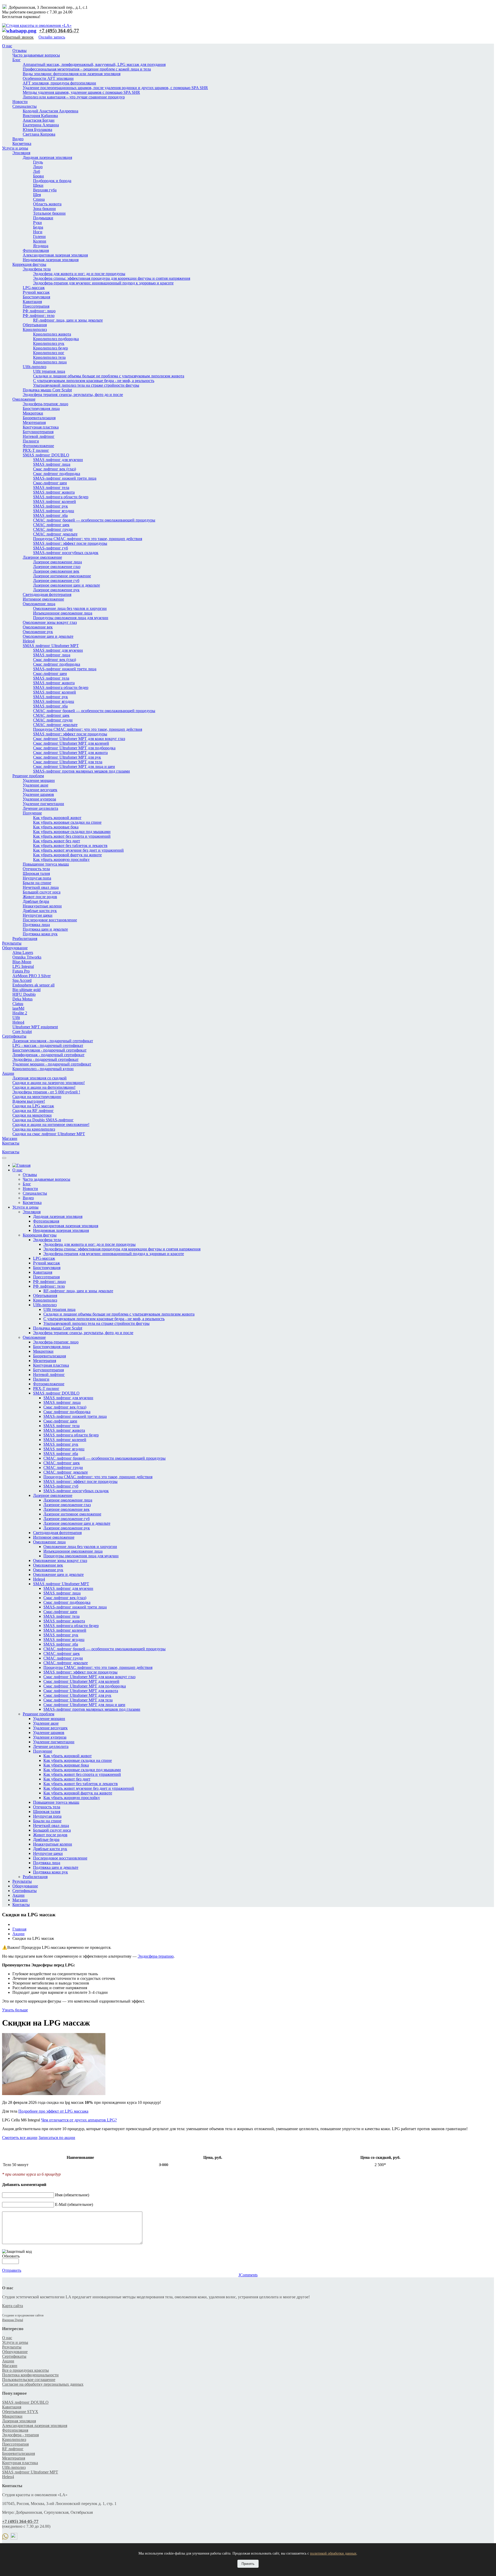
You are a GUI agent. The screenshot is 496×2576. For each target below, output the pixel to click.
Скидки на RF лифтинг (33, 1111)
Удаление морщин (39, 780)
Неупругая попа (37, 878)
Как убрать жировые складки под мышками (72, 832)
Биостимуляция (36, 297)
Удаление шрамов (38, 794)
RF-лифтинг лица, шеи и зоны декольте (68, 320)
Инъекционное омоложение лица (63, 613)
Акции (8, 1073)
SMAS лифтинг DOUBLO (46, 455)
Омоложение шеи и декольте (48, 636)
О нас (7, 46)
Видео (18, 139)
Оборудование (15, 948)
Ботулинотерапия (38, 432)
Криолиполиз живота (52, 334)
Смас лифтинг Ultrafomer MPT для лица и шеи (74, 766)
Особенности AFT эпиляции (48, 78)
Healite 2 (20, 1013)
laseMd (18, 1008)
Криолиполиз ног (49, 353)
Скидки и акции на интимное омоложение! (51, 1124)
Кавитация (32, 302)
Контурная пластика (41, 427)
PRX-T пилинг (36, 450)
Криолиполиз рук (49, 343)
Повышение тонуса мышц (46, 864)
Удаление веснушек (40, 790)
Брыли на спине (37, 883)
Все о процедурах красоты (25, 2370)
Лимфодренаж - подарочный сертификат (48, 1055)
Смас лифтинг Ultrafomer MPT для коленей (71, 743)
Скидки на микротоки (32, 1115)
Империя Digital (13, 2320)
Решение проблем (28, 776)
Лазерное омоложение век (56, 571)
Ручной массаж (36, 292)
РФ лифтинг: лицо (39, 311)
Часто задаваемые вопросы (36, 55)
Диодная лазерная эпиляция (47, 157)
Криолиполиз (35, 329)
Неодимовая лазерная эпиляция (51, 260)
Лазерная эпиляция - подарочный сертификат (53, 1041)
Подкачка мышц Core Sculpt (47, 390)
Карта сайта (13, 2306)
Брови (38, 176)
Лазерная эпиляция (19, 2421)
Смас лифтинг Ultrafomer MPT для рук (67, 757)
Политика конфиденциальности (30, 2375)
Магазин (10, 1138)
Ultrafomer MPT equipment (35, 1027)
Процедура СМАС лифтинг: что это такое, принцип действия (88, 539)
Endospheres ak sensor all (33, 985)
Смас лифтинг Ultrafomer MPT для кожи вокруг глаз (79, 739)
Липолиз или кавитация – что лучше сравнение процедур (74, 97)
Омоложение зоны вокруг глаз (50, 622)
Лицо (38, 167)
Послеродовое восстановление (50, 920)
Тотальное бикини (49, 213)
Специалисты (25, 106)
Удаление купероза (39, 799)
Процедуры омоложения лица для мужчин (71, 618)
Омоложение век (38, 627)
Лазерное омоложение (42, 557)
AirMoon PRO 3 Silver (32, 976)
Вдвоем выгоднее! (29, 1101)
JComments (248, 2275)
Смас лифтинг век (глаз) (55, 469)
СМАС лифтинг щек (51, 525)
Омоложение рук (38, 632)
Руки (37, 223)
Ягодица (41, 246)
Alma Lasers (23, 952)
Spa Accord (22, 980)
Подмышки (43, 218)
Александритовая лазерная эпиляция (55, 255)
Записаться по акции (57, 2138)
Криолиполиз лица (50, 362)
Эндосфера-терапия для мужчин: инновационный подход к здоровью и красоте (103, 283)
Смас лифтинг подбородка (57, 474)
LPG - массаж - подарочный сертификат (48, 1045)
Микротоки (33, 413)
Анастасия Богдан (39, 120)
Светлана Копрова (39, 134)
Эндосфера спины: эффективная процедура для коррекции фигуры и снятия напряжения (112, 278)
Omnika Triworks (27, 957)
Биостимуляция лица (41, 408)
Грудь (38, 162)
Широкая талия (36, 873)
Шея (37, 195)
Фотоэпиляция (36, 250)
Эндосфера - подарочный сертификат (45, 1059)
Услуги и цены (15, 148)
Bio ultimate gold (26, 990)
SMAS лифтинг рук (51, 506)
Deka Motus (22, 999)
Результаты (12, 943)
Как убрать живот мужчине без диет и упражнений (78, 850)
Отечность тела (36, 869)
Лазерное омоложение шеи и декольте (67, 585)
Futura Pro (21, 971)
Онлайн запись (52, 37)
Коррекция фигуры (29, 264)
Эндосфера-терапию (156, 1956)
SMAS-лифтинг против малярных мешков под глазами (82, 771)
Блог (17, 60)
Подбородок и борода (52, 181)
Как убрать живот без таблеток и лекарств (70, 846)
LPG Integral (23, 966)
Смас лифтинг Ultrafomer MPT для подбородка (74, 748)
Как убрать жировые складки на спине (67, 822)
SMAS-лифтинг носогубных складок (66, 553)
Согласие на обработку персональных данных (43, 2384)
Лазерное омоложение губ (56, 581)
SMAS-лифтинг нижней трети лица (65, 478)
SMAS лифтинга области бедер (61, 497)
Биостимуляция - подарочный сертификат (49, 1050)
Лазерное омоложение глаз (57, 567)
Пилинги (31, 441)
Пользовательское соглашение (29, 2380)
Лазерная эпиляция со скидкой (40, 1078)
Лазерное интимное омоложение (62, 576)
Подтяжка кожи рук (40, 934)
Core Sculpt (22, 1032)
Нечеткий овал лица (41, 887)
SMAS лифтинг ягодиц (54, 511)
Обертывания (35, 325)
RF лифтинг (13, 2449)
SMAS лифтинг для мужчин (58, 460)
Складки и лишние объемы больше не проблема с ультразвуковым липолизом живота (109, 376)
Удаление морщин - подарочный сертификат (52, 1064)
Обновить (11, 2256)
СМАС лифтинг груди (53, 529)
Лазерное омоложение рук (56, 590)
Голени (39, 236)
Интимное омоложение (43, 599)
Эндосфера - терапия (20, 2435)
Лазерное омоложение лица (57, 562)
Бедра (38, 227)
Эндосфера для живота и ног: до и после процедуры (79, 274)
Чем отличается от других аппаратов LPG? (79, 2120)
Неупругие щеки (38, 915)
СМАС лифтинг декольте (55, 534)
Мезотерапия (34, 422)
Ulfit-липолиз (34, 367)
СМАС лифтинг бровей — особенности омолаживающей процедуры (94, 520)
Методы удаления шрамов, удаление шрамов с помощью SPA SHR (81, 92)
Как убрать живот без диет (57, 841)
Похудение (32, 813)
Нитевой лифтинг (39, 436)
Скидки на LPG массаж (33, 1106)
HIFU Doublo (24, 994)
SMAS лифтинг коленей (55, 501)
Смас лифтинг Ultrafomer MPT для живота (70, 753)
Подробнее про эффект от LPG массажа (53, 2111)
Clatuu (18, 1004)
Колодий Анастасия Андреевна (51, 111)
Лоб (37, 171)
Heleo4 (29, 641)
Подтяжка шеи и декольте (45, 929)
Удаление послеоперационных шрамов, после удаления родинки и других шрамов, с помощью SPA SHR (115, 88)
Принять (248, 2564)
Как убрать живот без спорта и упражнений (72, 836)
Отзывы (20, 50)
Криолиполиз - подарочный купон (43, 1069)
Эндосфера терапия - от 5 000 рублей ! (46, 1092)
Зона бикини (44, 209)
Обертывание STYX (20, 2412)
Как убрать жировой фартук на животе (67, 855)
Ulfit (16, 1018)
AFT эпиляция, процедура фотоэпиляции (59, 83)
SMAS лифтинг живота (54, 492)
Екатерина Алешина (41, 125)
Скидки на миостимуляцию (37, 1097)
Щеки (38, 185)
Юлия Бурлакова (37, 130)
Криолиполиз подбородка (56, 339)
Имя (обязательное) (72, 2195)
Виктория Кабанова (40, 116)
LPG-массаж (34, 288)
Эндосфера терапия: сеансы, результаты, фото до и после (73, 395)
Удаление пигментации (43, 804)
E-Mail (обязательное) (74, 2204)
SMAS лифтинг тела (51, 488)
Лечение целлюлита (40, 808)
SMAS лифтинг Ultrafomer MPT (51, 646)
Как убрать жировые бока (56, 827)
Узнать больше (15, 2010)
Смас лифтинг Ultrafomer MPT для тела (68, 762)
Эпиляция (21, 153)
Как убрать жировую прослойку (61, 859)
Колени (40, 241)
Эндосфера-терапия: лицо (45, 404)
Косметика (22, 143)
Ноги (38, 232)
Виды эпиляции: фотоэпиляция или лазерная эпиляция (72, 74)
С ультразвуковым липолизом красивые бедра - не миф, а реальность (94, 381)
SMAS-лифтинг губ (51, 548)
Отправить (12, 2270)
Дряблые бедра (36, 901)
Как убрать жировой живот (57, 818)
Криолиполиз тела (49, 357)
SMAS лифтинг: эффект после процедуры (70, 543)
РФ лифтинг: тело (39, 316)
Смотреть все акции (20, 2138)
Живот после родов (40, 897)
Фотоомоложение (38, 446)
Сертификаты (14, 1036)
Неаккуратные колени (42, 906)
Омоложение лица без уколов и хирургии (70, 608)
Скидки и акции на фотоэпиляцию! (44, 1087)
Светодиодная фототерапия (47, 594)
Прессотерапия (36, 306)
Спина (39, 199)
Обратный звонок (18, 37)
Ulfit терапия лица (49, 371)
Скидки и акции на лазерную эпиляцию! (49, 1083)
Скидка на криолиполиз (34, 1129)
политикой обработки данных (333, 2553)
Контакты (11, 1143)
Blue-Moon (22, 962)
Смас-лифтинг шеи (50, 483)
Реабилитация (25, 939)
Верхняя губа (45, 190)
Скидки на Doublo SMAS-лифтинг (43, 1120)
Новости (20, 102)
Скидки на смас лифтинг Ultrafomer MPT (49, 1134)
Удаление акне (36, 785)
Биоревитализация (39, 418)
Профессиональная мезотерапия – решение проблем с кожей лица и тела (87, 69)
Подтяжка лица (36, 925)
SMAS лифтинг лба (50, 515)
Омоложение (24, 399)
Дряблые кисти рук (40, 911)
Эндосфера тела (37, 269)
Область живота (47, 204)
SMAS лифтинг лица (52, 464)
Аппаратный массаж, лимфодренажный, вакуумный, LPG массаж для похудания (94, 64)
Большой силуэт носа (42, 892)
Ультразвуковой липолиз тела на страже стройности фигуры (86, 385)
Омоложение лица (39, 604)
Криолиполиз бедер (51, 348)
